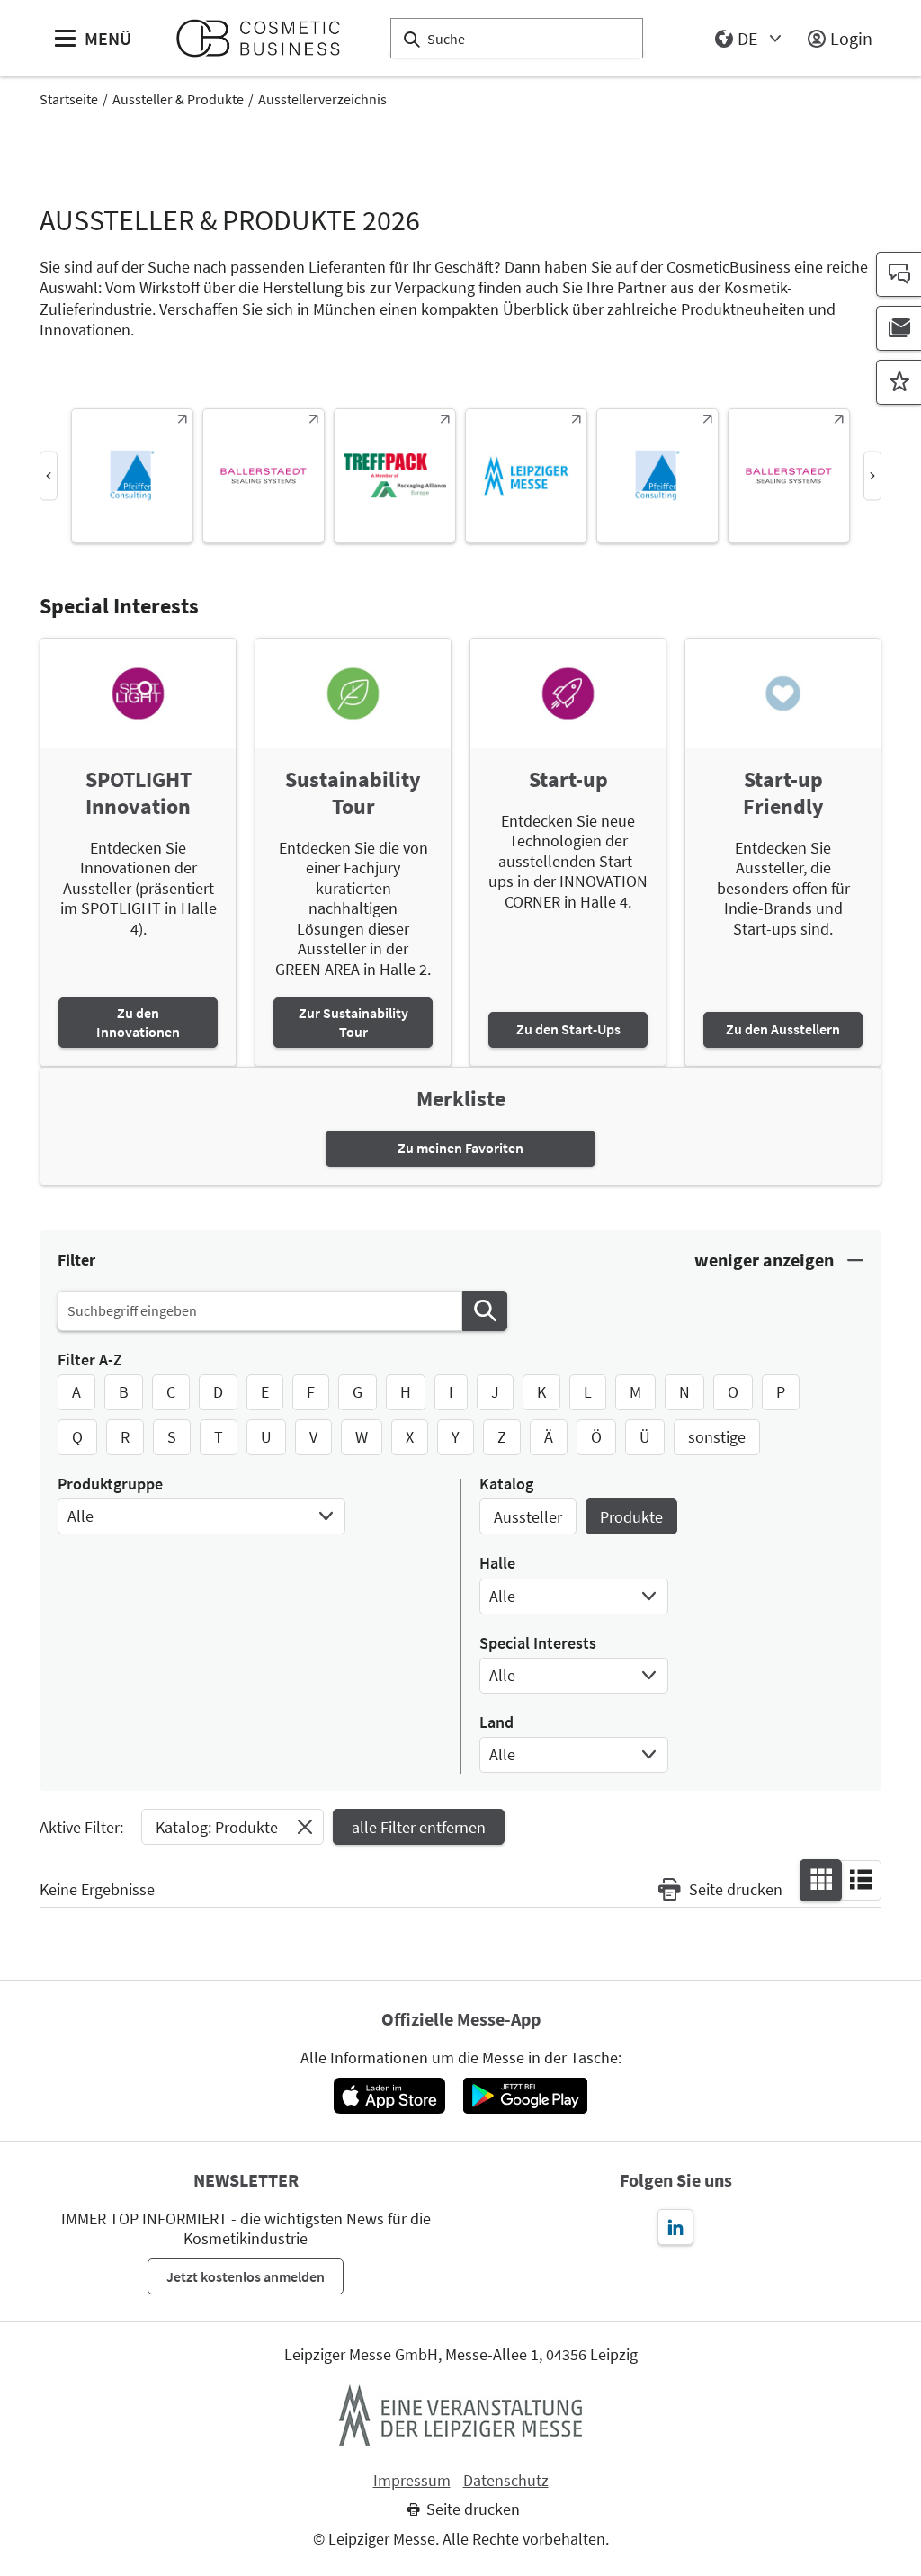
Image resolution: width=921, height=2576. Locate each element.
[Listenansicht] (861, 1879)
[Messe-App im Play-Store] (525, 2096)
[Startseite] (266, 38)
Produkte (631, 1517)
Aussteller (528, 1517)
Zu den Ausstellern (783, 1029)
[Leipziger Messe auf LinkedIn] (675, 2227)
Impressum (412, 2481)
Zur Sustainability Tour (353, 1022)
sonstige (717, 1437)
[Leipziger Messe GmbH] (460, 2415)
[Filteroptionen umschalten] (779, 1261)
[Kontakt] (899, 274)
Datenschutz (506, 2481)
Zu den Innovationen (138, 1022)
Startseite (69, 99)
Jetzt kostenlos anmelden (246, 2276)
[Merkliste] (899, 382)
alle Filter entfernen (419, 1827)
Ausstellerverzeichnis (322, 99)
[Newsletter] (899, 328)
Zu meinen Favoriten (460, 1148)
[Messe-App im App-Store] (389, 2096)
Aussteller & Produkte (178, 99)
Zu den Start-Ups (568, 1029)
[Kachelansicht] (821, 1879)
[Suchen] (485, 1311)
